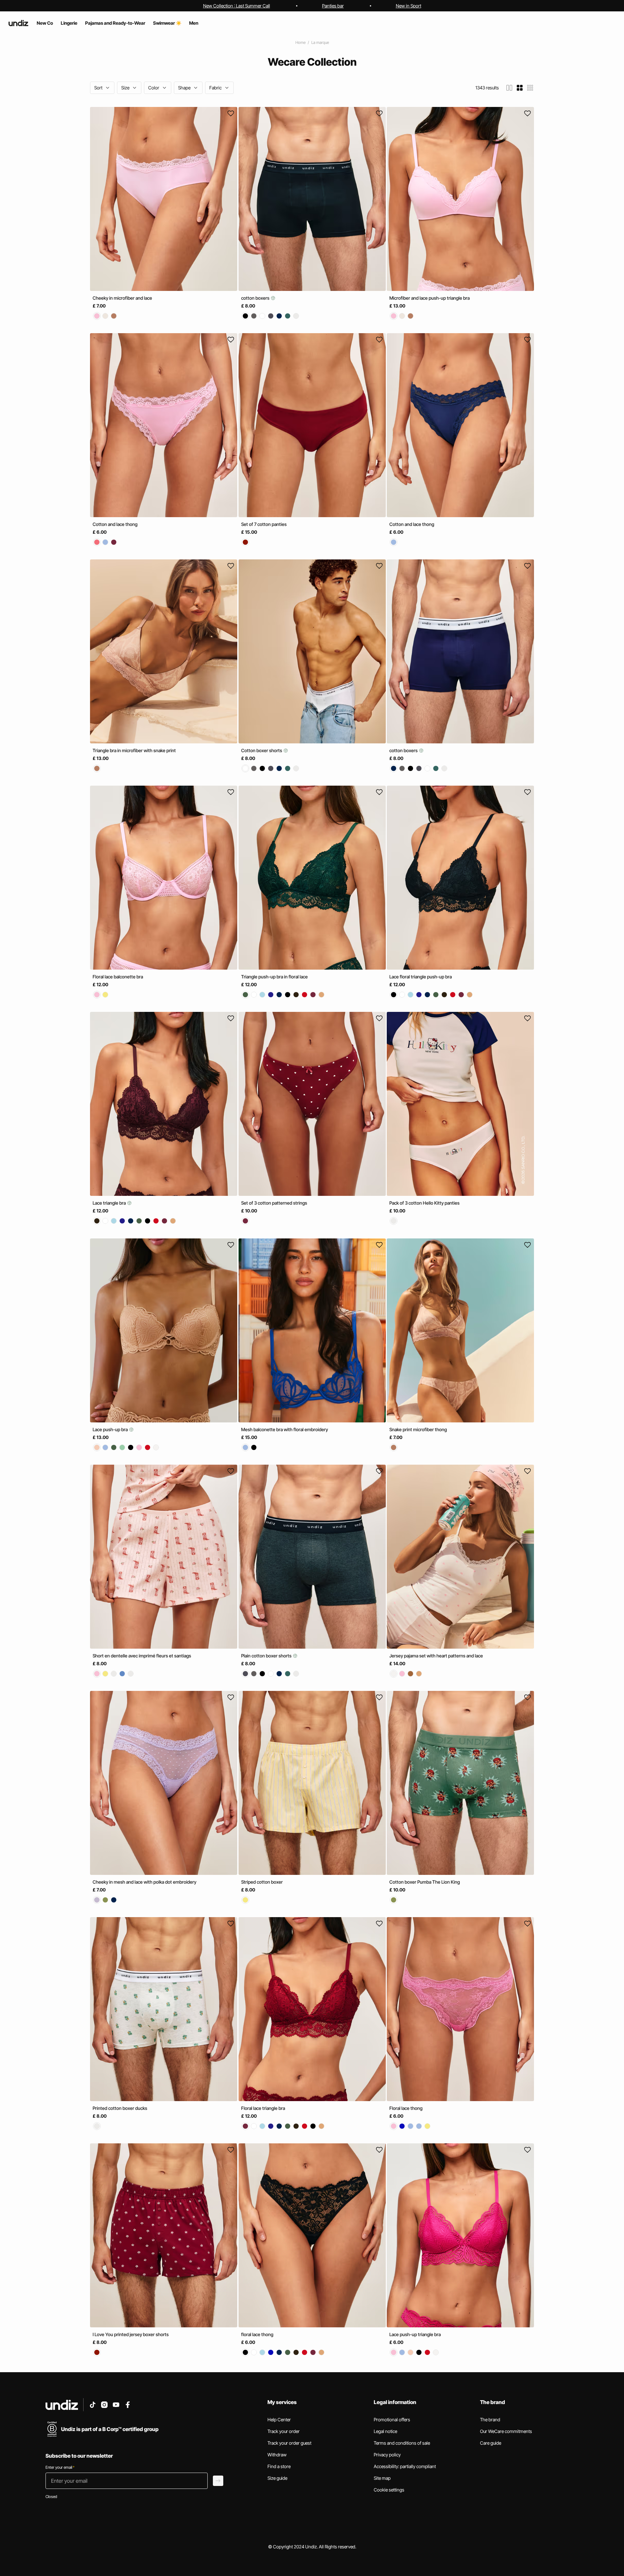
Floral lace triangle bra (263, 2108)
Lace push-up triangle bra (415, 2334)
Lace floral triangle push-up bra (421, 977)
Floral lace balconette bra (118, 977)
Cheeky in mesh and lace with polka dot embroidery (144, 1882)
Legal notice (385, 2431)
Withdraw (277, 2455)
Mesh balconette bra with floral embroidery (285, 1429)
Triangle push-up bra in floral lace (274, 977)
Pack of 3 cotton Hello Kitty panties (424, 1203)
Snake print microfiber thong (418, 1429)
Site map (382, 2478)
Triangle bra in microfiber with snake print (134, 750)
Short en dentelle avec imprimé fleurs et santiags (142, 1656)
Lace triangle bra (110, 1203)
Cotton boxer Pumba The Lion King (425, 1882)
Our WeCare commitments (506, 2431)
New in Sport (409, 6)
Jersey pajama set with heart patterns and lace (436, 1656)
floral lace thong (257, 2334)
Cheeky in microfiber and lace (122, 298)
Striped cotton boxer (262, 1882)
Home (300, 42)
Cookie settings (389, 2490)
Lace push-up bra (111, 1429)
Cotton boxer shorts (262, 750)
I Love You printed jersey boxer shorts (131, 2334)
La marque (320, 42)
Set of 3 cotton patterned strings (274, 1203)
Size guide (277, 2478)
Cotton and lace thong (115, 524)
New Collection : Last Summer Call (237, 6)
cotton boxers (256, 298)
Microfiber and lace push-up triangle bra (429, 298)
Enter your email (60, 2467)
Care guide (491, 2443)
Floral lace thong (406, 2108)
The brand (490, 2419)
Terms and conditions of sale (402, 2443)
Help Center (279, 2419)
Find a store (279, 2466)
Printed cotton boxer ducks (120, 2108)
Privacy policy (387, 2455)
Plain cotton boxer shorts (267, 1656)
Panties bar (333, 6)
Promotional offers (392, 2419)
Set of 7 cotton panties (264, 524)
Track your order (284, 2431)
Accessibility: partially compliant (405, 2466)
